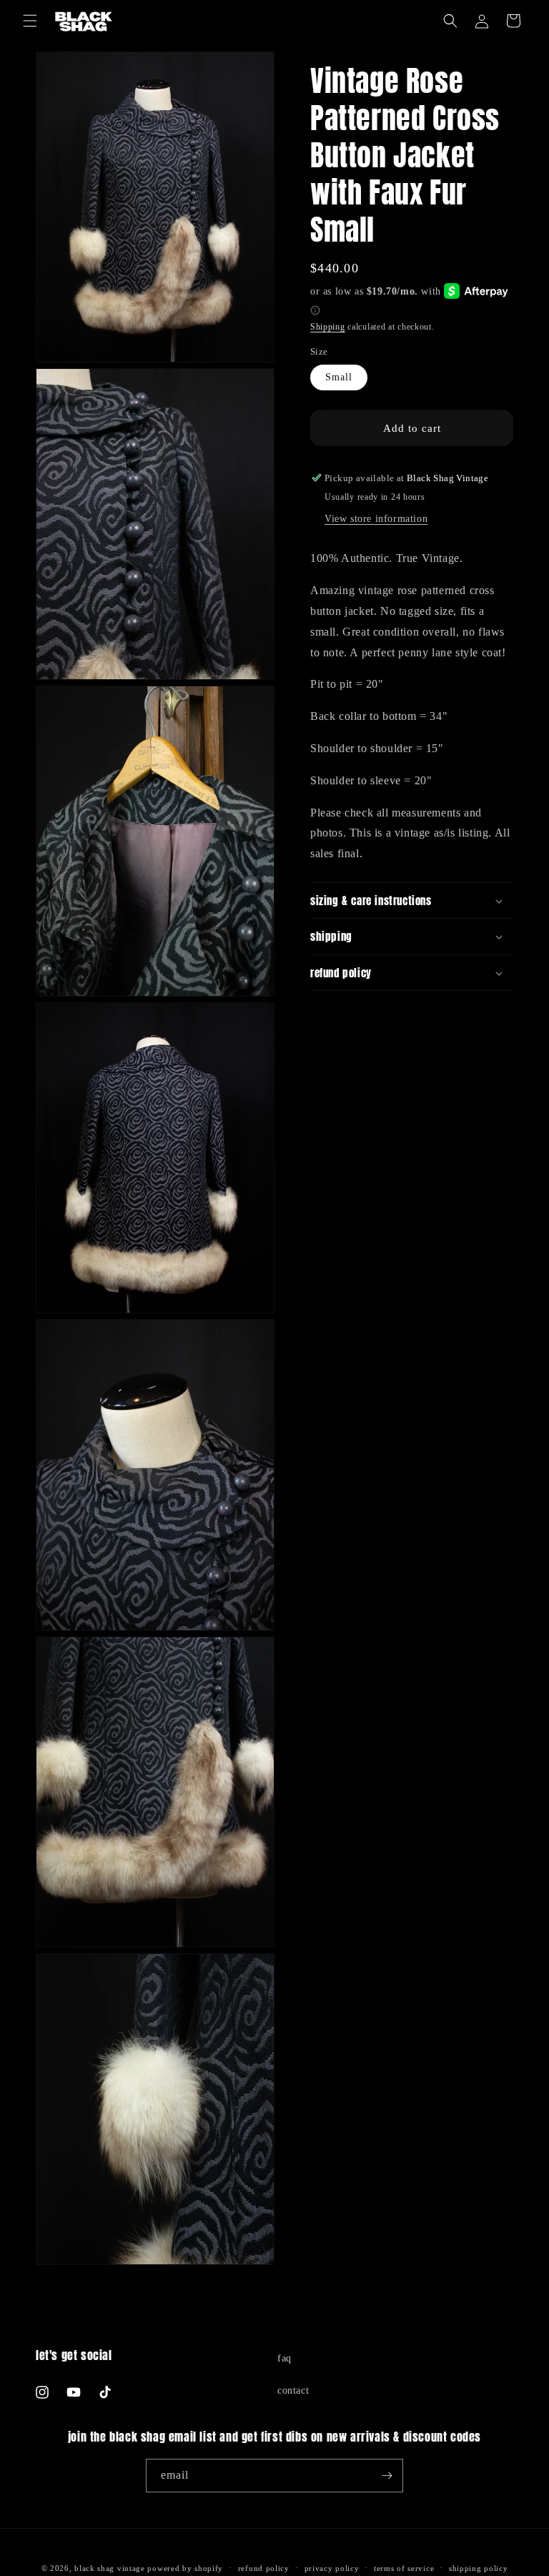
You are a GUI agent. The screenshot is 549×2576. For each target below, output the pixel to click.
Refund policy (264, 2568)
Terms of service (404, 2568)
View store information (376, 519)
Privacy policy (332, 2568)
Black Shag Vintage (110, 2568)
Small (339, 377)
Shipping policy (479, 2568)
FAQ (285, 2358)
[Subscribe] (387, 2476)
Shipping (328, 327)
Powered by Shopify (185, 2568)
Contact (293, 2390)
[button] (30, 21)
